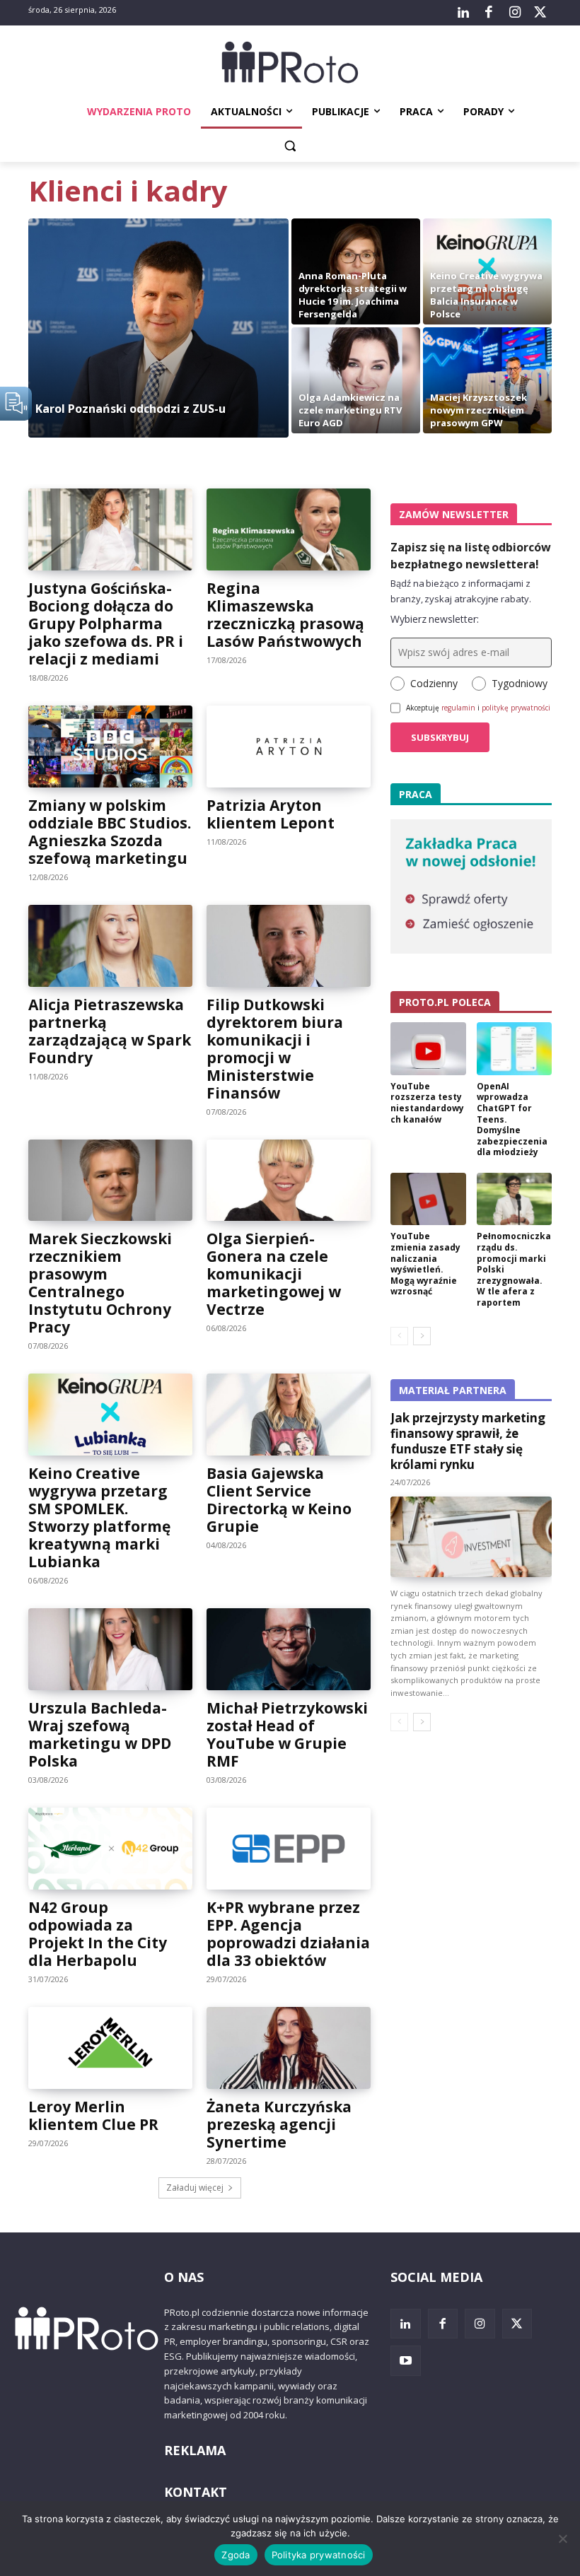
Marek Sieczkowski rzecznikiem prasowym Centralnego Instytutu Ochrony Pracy (100, 1283)
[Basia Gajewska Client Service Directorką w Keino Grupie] (289, 1415)
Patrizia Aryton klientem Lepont (271, 814)
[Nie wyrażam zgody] (562, 2539)
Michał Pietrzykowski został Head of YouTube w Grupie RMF (287, 1734)
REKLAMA (195, 2450)
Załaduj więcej (195, 2188)
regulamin (458, 708)
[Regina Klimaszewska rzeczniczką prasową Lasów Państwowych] (289, 529)
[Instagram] (514, 13)
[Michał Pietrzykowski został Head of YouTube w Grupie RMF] (289, 1649)
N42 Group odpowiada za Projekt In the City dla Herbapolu (98, 1934)
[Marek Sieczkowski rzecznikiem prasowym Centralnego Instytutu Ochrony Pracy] (110, 1181)
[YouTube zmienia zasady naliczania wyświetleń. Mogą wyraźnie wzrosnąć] (428, 1199)
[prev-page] (399, 1336)
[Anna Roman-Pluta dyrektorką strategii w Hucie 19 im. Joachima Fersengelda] (356, 271)
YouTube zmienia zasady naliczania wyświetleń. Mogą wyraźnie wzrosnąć (425, 1264)
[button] (290, 146)
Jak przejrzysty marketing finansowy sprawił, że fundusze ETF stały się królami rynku (468, 1441)
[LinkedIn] (463, 13)
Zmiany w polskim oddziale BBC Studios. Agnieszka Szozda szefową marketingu (110, 832)
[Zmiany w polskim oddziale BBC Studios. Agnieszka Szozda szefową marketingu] (110, 747)
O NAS (184, 2277)
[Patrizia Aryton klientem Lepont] (289, 747)
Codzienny (434, 683)
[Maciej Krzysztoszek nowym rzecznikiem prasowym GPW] (487, 380)
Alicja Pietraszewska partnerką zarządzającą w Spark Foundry (110, 1031)
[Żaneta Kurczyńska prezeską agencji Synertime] (289, 2048)
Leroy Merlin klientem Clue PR (93, 2115)
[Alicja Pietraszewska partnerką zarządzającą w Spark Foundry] (110, 946)
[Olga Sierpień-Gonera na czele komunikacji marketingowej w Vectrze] (289, 1181)
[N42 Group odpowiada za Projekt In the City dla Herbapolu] (110, 1849)
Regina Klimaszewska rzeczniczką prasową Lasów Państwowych (285, 615)
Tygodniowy (520, 683)
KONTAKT (196, 2492)
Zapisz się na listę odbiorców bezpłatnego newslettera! (471, 556)
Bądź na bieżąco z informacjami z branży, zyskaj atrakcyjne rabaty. (461, 591)
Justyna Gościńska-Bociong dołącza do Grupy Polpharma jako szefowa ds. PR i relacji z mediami (106, 623)
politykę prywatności (516, 708)
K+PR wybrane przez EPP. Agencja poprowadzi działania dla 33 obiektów (288, 1934)
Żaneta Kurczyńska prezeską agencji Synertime (279, 2124)
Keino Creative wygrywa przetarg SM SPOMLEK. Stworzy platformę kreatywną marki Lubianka (99, 1517)
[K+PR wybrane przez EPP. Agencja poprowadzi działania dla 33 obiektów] (289, 1849)
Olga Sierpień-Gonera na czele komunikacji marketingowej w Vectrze (274, 1274)
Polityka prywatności (319, 2555)
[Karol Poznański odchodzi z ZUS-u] (158, 328)
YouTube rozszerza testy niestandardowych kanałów (427, 1103)
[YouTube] (406, 2361)
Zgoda (236, 2555)
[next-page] (422, 1336)
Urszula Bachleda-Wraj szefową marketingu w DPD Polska (100, 1734)
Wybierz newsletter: (435, 619)
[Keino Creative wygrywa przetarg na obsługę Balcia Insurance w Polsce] (487, 271)
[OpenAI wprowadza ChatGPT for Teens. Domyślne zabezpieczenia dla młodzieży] (515, 1049)
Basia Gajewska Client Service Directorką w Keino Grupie (279, 1500)
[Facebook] (489, 13)
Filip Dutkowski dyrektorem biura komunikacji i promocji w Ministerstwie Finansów (275, 1049)
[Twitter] (540, 13)
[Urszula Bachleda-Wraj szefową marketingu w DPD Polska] (110, 1649)
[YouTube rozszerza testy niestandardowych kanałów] (428, 1049)
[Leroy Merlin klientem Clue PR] (110, 2048)
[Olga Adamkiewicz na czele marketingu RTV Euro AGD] (356, 380)
